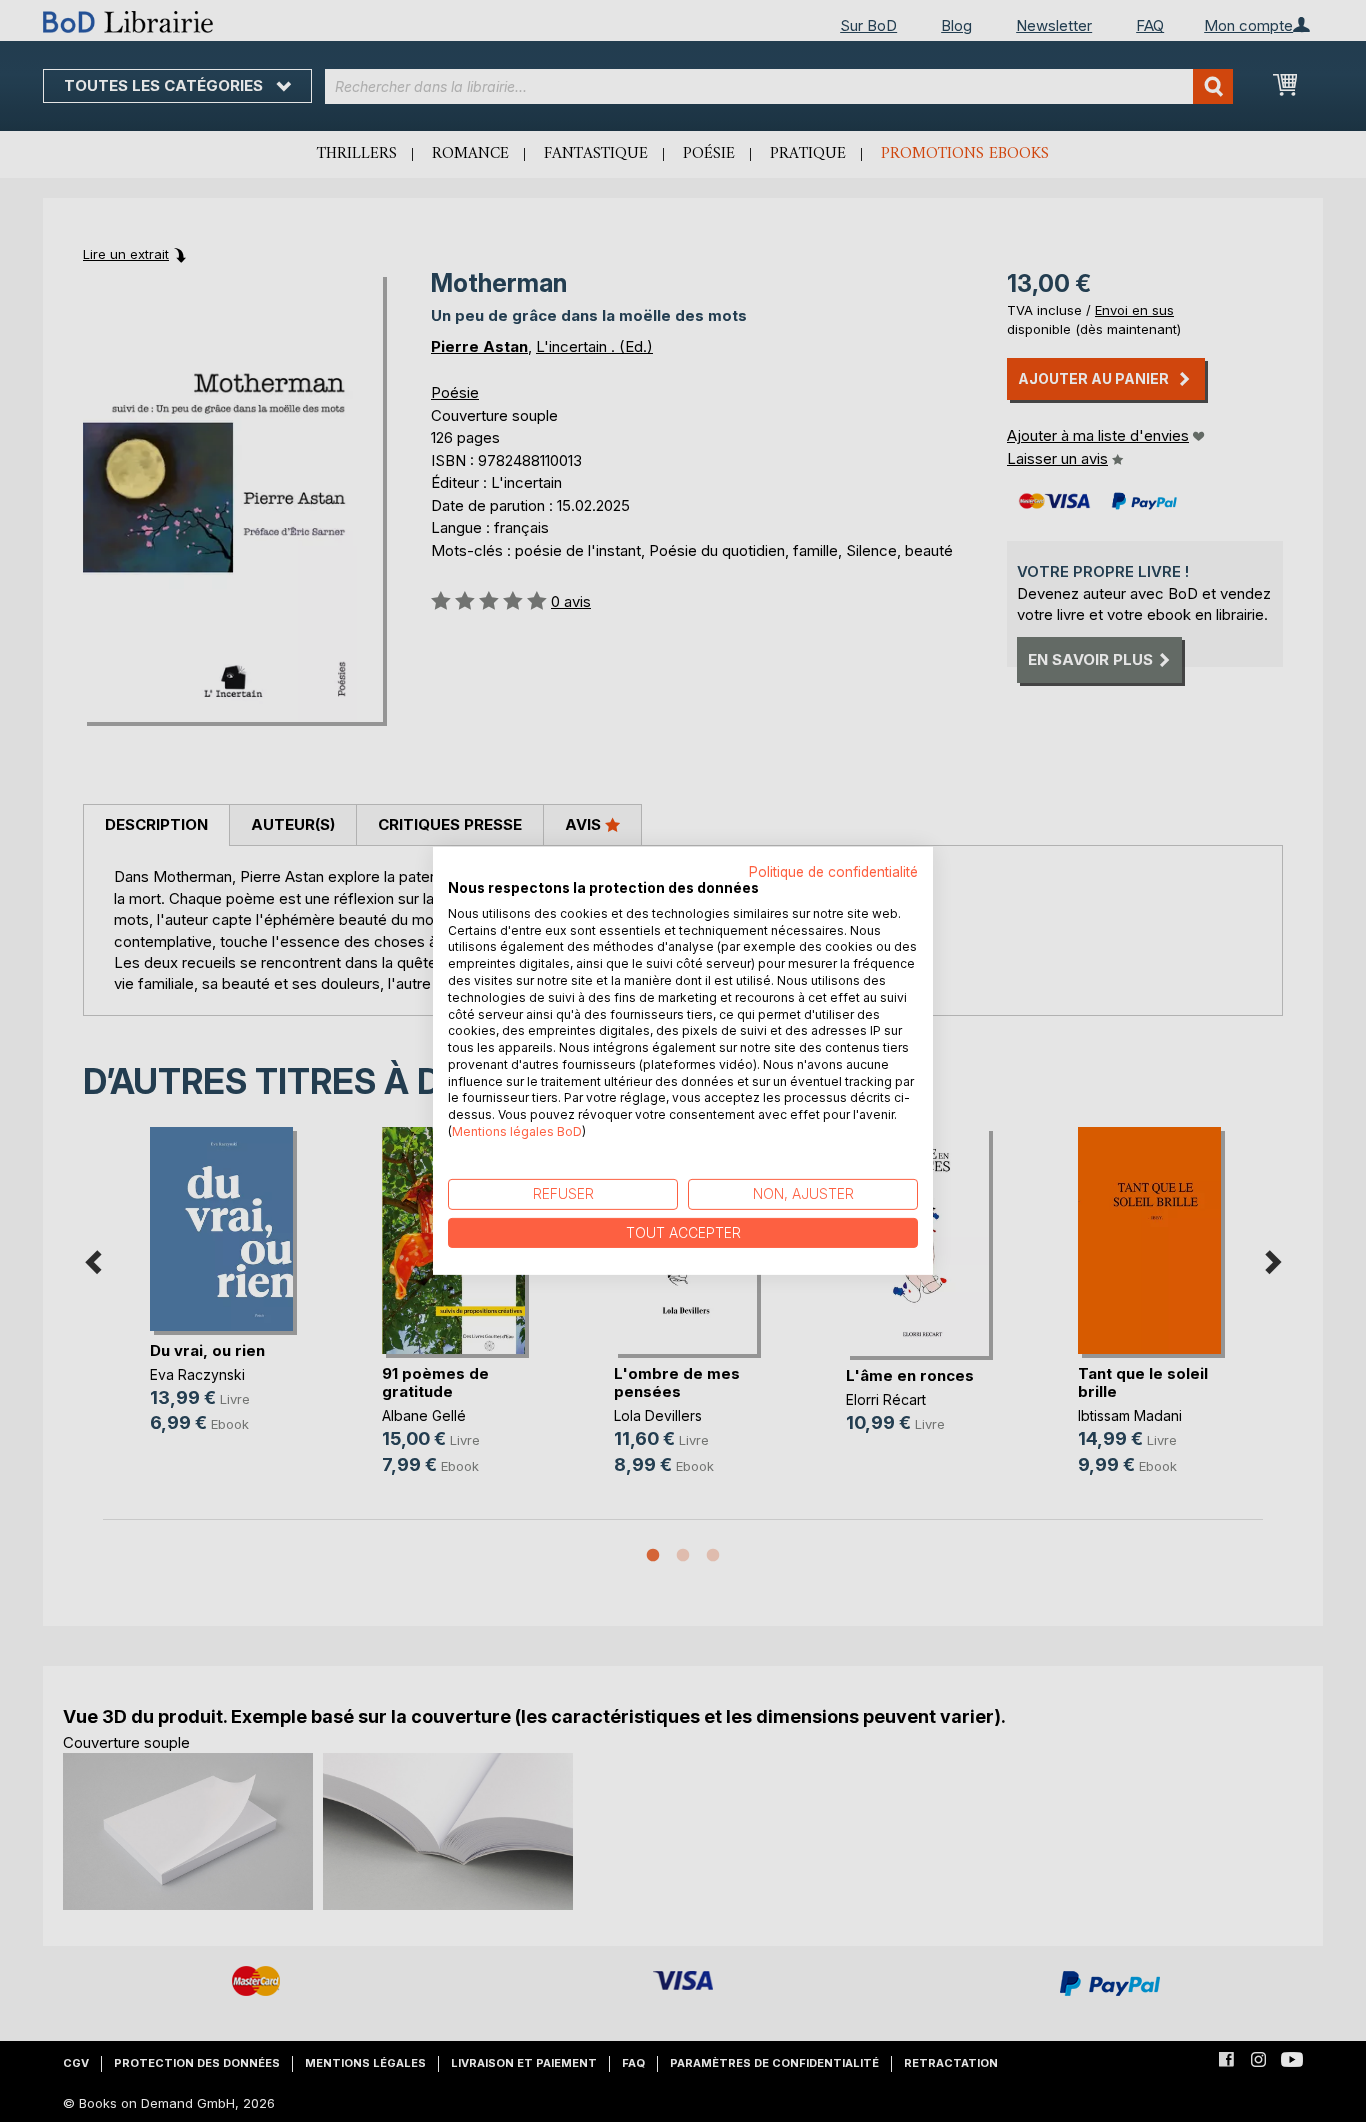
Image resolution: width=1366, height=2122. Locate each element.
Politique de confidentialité (833, 872)
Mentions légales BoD (517, 1131)
